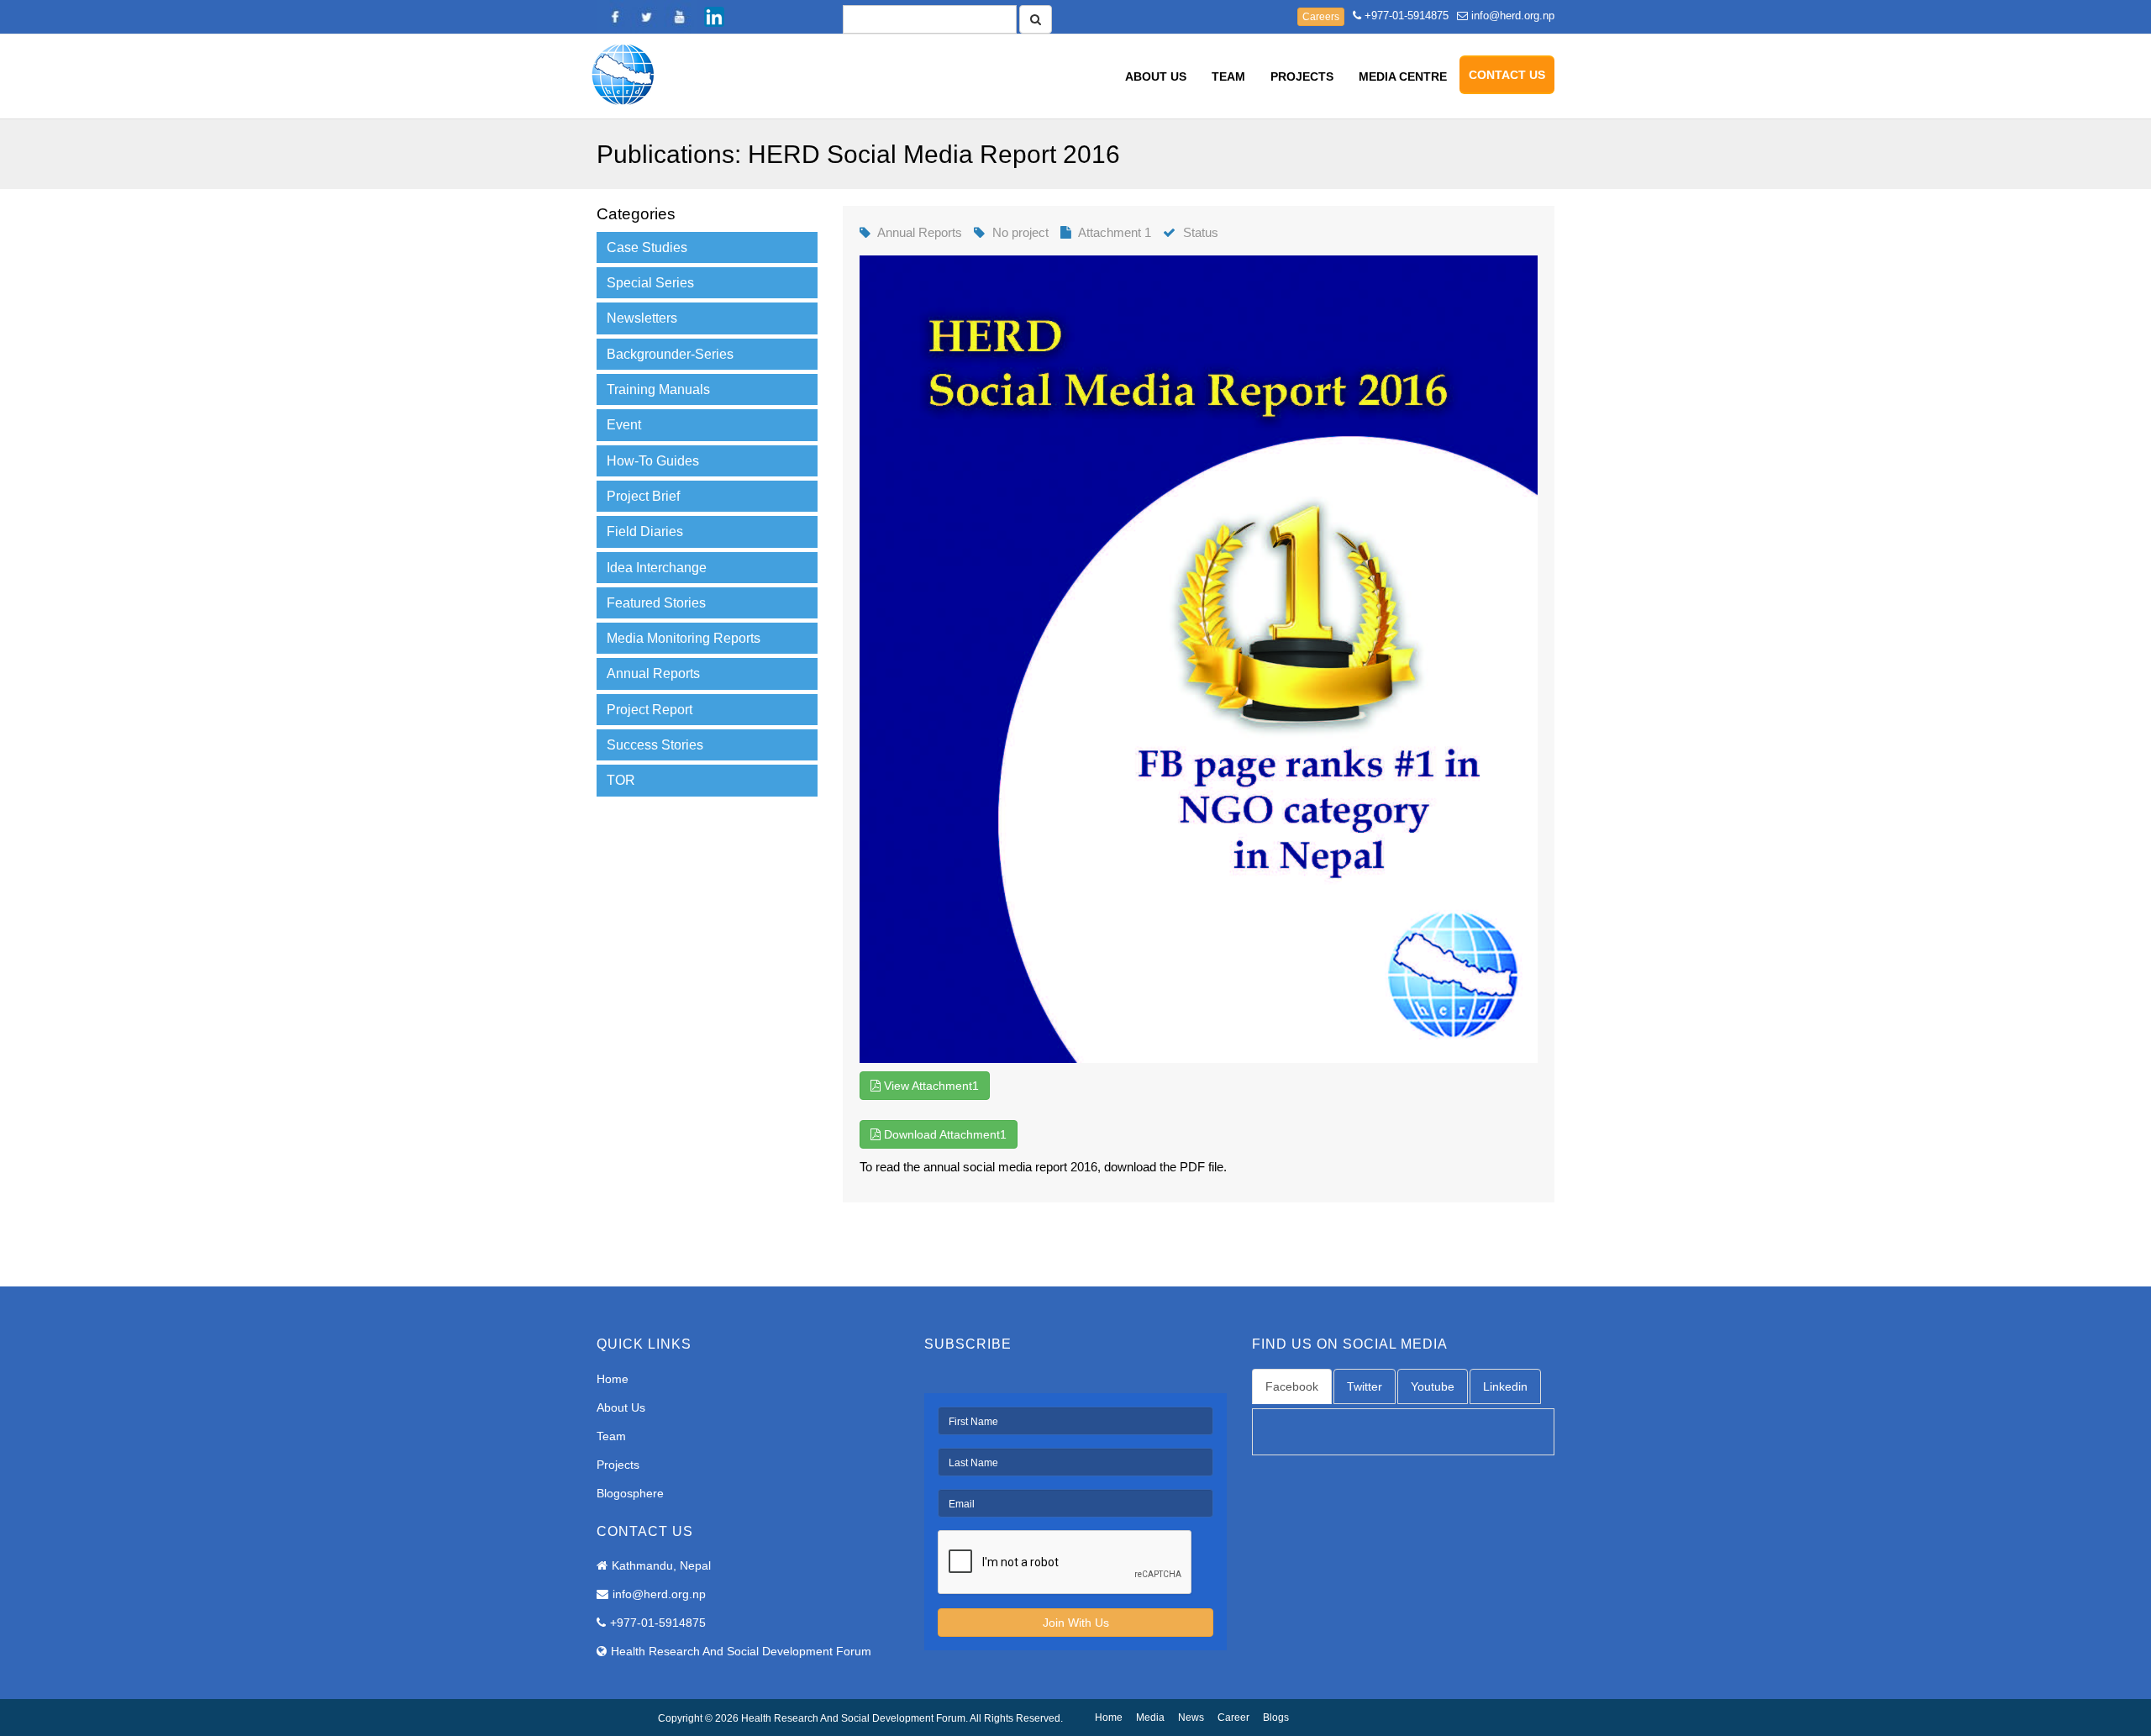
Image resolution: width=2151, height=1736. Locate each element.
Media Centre (1403, 76)
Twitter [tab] (1365, 1386)
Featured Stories (656, 603)
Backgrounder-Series (670, 354)
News (1191, 1718)
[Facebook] (613, 17)
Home (613, 1379)
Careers (1321, 17)
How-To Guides (653, 461)
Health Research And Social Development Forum (741, 1651)
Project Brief (643, 496)
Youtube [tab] (1433, 1386)
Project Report (650, 710)
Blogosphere (630, 1493)
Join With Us (1076, 1623)
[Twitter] (647, 17)
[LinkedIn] (714, 17)
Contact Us (1507, 75)
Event (624, 425)
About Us (1156, 76)
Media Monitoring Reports (684, 638)
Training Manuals (658, 389)
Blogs (1276, 1718)
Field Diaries (645, 531)
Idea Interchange (657, 568)
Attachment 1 (1115, 232)
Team (1228, 76)
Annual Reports (653, 673)
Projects (1302, 76)
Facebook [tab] (1292, 1386)
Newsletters (642, 318)
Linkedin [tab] (1505, 1386)
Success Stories (655, 745)
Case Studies (647, 247)
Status (1201, 232)
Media (1150, 1718)
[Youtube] (681, 17)
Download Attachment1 (944, 1134)
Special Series (650, 283)
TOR (621, 780)
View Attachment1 (930, 1086)
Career (1233, 1718)
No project (1020, 232)
